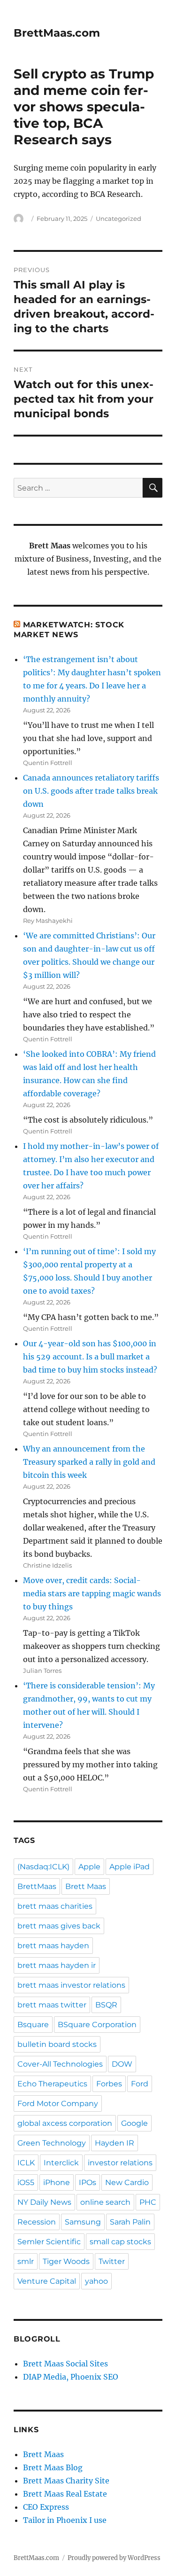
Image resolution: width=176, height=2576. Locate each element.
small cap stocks (120, 2242)
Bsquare (33, 2025)
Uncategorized (119, 219)
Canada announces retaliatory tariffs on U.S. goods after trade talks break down (91, 791)
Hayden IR (115, 2143)
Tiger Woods (66, 2261)
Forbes (109, 2084)
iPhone (57, 2182)
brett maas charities (55, 1906)
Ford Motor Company (58, 2104)
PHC (148, 2202)
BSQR (106, 2005)
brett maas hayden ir (57, 1965)
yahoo (96, 2281)
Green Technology (52, 2143)
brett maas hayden (53, 1946)
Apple (89, 1867)
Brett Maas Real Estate (65, 2494)
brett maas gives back (59, 1926)
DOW (122, 2064)
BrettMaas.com (57, 33)
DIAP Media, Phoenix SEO (71, 2377)
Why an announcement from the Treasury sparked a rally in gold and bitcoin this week (89, 1462)
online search (105, 2202)
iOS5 (26, 2182)
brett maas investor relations (71, 1985)
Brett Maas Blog (53, 2467)
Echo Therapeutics (52, 2084)
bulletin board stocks (57, 2044)
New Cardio (127, 2182)
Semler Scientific (49, 2242)
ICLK (26, 2163)
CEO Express (46, 2507)
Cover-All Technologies (60, 2064)
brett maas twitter (52, 2005)
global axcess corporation (65, 2123)
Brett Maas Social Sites (65, 2364)
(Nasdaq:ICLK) (43, 1867)
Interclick (61, 2163)
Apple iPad (130, 1867)
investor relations (120, 2163)
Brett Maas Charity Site (66, 2481)
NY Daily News (44, 2202)
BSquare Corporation (97, 2025)
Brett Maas (86, 1886)
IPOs (88, 2182)
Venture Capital (47, 2281)
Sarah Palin (130, 2222)
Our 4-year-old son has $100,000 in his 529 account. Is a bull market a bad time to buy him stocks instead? (90, 1357)
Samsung (83, 2222)
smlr (26, 2261)
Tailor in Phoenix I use (65, 2520)
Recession (37, 2222)
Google (134, 2123)
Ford (140, 2084)
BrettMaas (37, 1886)
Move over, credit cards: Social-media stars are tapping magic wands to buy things (92, 1593)
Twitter (112, 2261)
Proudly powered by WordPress (114, 2558)
